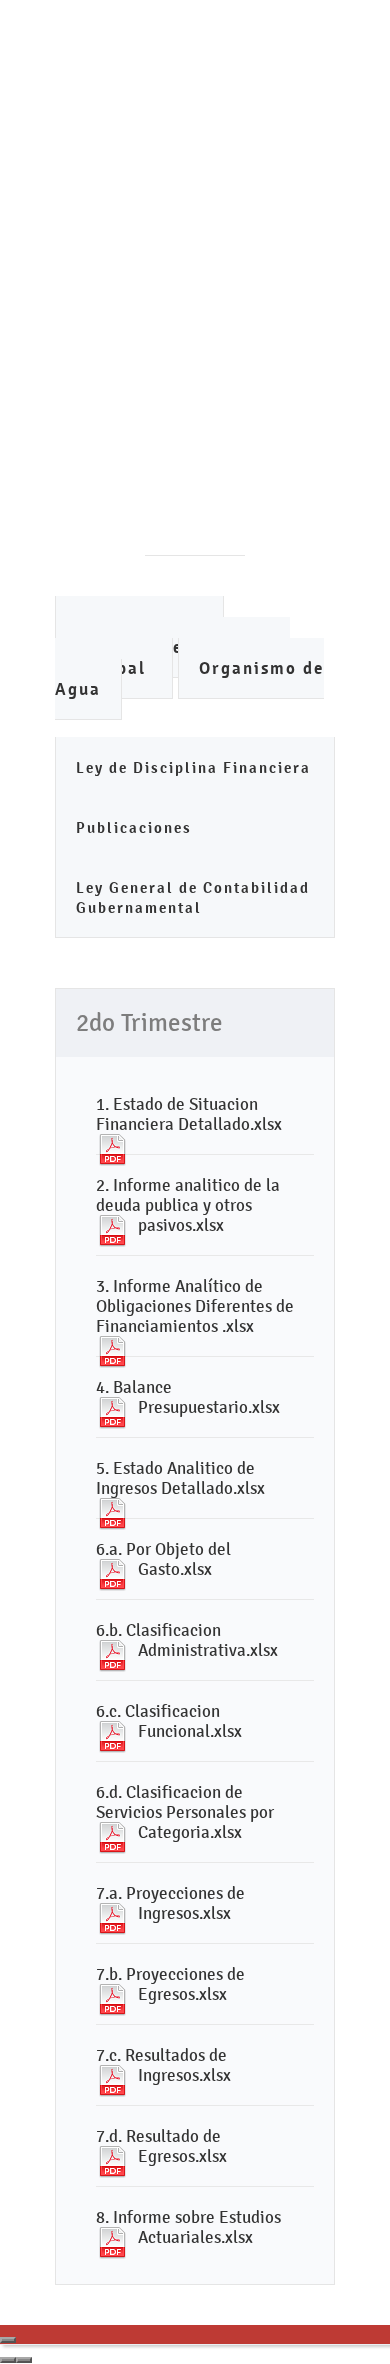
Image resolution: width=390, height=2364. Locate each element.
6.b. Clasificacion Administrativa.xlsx (187, 1640)
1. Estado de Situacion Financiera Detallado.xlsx (189, 1114)
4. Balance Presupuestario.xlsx (188, 1397)
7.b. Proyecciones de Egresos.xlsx (170, 1984)
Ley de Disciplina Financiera (193, 767)
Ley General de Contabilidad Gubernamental (193, 897)
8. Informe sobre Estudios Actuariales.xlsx (188, 2227)
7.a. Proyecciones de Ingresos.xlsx (170, 1903)
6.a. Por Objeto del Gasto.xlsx (163, 1559)
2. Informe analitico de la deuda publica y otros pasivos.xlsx (188, 1205)
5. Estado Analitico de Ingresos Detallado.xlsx (180, 1478)
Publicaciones (134, 827)
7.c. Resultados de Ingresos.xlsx (163, 2065)
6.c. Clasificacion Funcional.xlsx (169, 1721)
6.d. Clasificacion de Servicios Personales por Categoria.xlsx (185, 1812)
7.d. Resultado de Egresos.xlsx (161, 2146)
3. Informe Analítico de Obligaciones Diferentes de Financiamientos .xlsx (195, 1306)
